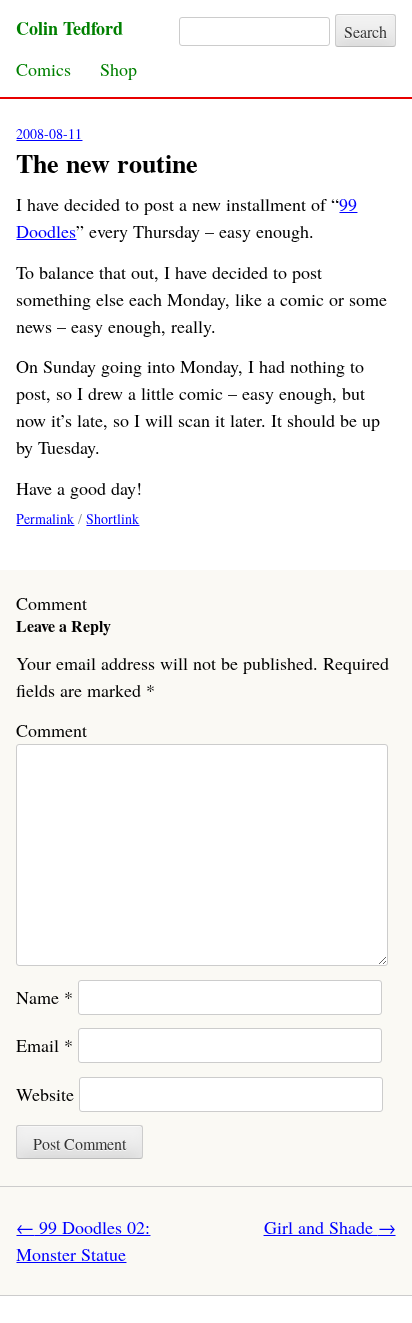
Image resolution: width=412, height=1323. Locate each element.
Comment (51, 730)
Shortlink (112, 518)
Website (45, 1094)
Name (44, 997)
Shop (118, 69)
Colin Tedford (69, 28)
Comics (43, 69)
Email (44, 1045)
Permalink (45, 518)
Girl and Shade (330, 1227)
